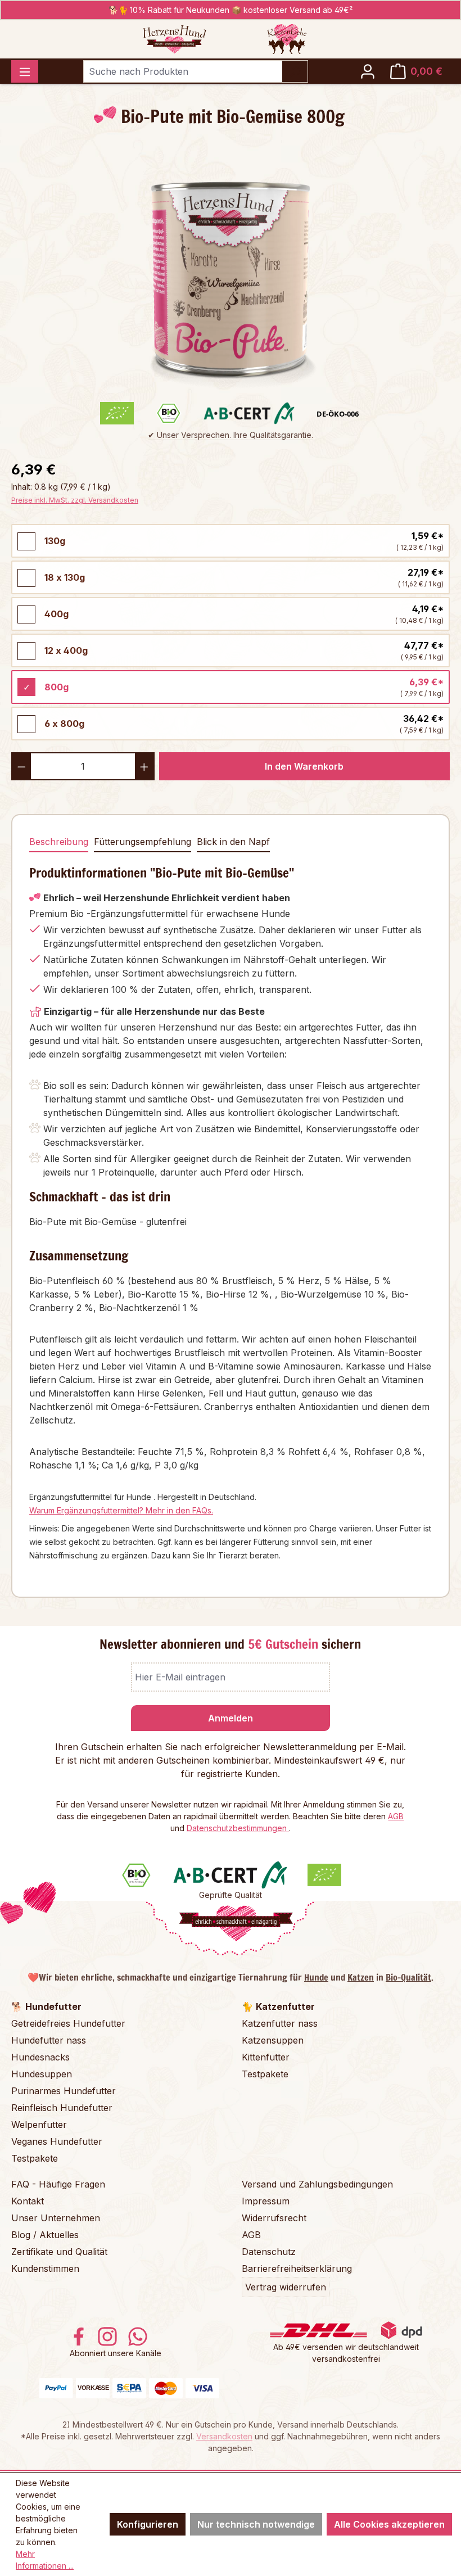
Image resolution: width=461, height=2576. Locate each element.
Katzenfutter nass (280, 2023)
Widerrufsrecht (274, 2218)
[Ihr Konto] (368, 71)
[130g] (26, 541)
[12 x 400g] (26, 651)
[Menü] (25, 71)
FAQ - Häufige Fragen (58, 2184)
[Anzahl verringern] (21, 766)
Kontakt (28, 2201)
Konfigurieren (148, 2524)
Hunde (316, 1977)
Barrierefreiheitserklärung (297, 2268)
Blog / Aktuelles (45, 2235)
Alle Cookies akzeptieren (389, 2524)
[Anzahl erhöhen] (145, 766)
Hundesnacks (40, 2057)
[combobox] (183, 71)
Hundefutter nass (49, 2040)
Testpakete (35, 2158)
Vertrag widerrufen (286, 2287)
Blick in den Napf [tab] (233, 842)
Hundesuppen (42, 2074)
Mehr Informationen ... (45, 2560)
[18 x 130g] (26, 578)
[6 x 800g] (26, 724)
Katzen (361, 1977)
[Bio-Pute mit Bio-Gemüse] (231, 272)
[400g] (26, 614)
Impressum (266, 2201)
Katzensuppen (273, 2040)
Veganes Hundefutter (57, 2141)
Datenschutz (269, 2252)
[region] (231, 272)
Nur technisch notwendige (256, 2524)
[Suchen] (295, 71)
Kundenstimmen (45, 2268)
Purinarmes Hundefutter (64, 2091)
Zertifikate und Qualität (59, 2252)
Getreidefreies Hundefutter (68, 2023)
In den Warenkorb (304, 766)
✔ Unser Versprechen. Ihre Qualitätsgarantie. (231, 435)
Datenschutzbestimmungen (238, 1828)
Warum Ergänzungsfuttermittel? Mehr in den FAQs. (121, 1510)
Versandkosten (224, 2436)
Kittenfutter (266, 2057)
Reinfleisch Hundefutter (62, 2108)
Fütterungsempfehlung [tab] (143, 842)
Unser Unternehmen (56, 2218)
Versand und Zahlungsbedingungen (317, 2184)
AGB (396, 1816)
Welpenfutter (39, 2125)
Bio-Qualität (408, 1977)
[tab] (59, 842)
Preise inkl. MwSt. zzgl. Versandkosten (75, 500)
